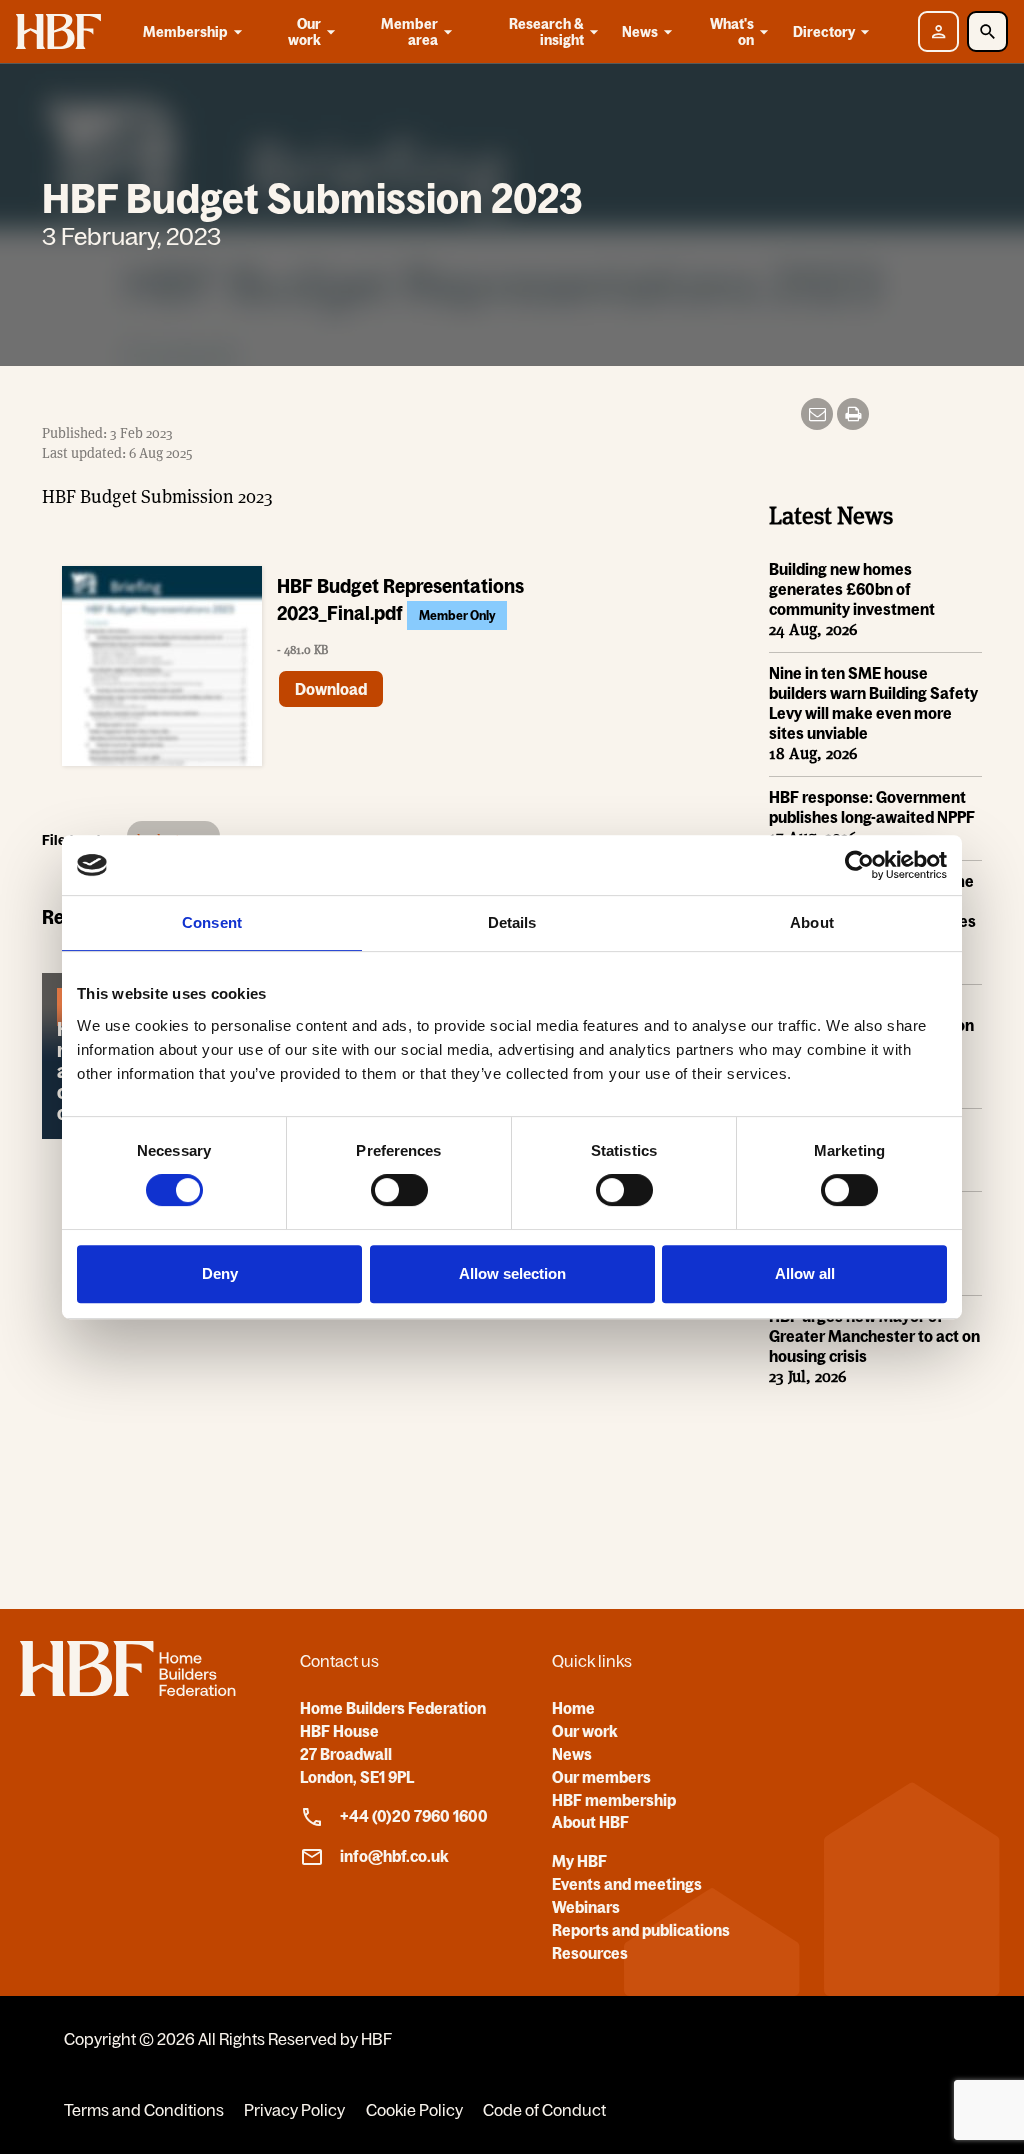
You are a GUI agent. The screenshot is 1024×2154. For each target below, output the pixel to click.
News (640, 32)
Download (331, 689)
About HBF (590, 1822)
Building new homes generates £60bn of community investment (852, 589)
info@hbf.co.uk (394, 1856)
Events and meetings (627, 1884)
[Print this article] (853, 414)
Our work (304, 32)
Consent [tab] (212, 922)
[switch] (399, 1190)
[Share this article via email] (817, 414)
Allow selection (512, 1273)
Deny (220, 1273)
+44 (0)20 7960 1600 (414, 1816)
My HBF (579, 1861)
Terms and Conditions (144, 2110)
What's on (732, 32)
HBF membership (614, 1800)
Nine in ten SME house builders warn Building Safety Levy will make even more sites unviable (873, 703)
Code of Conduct (544, 2110)
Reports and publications (641, 1930)
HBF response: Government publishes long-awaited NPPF (872, 807)
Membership (185, 32)
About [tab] (812, 922)
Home (573, 1708)
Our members (601, 1777)
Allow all (805, 1273)
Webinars (586, 1907)
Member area (409, 32)
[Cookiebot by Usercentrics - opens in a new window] (859, 865)
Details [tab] (512, 922)
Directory (824, 32)
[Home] (127, 1690)
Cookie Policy (414, 2110)
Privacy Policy (294, 2110)
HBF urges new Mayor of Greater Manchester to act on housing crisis (874, 1336)
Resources (590, 1953)
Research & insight (546, 32)
